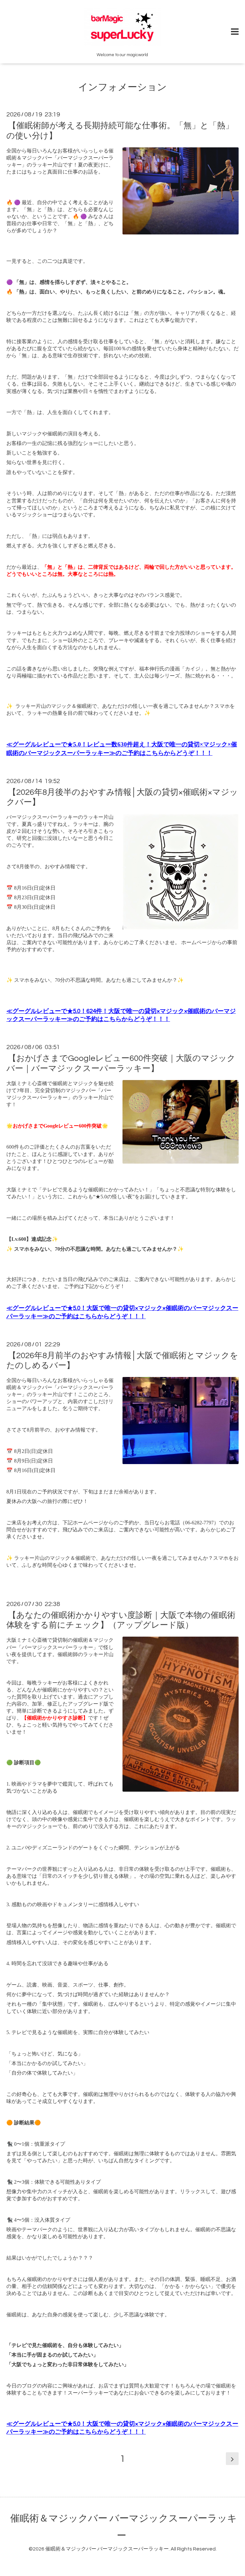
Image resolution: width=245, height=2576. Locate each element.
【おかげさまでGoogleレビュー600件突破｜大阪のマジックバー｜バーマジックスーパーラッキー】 (121, 1063)
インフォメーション (122, 87)
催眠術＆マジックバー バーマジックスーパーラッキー (107, 2549)
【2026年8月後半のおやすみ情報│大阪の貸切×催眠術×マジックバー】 (122, 797)
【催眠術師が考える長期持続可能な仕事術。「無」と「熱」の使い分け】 (120, 131)
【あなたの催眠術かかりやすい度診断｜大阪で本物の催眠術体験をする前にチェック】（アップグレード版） (121, 1620)
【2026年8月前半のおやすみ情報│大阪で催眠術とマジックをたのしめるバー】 (122, 1361)
